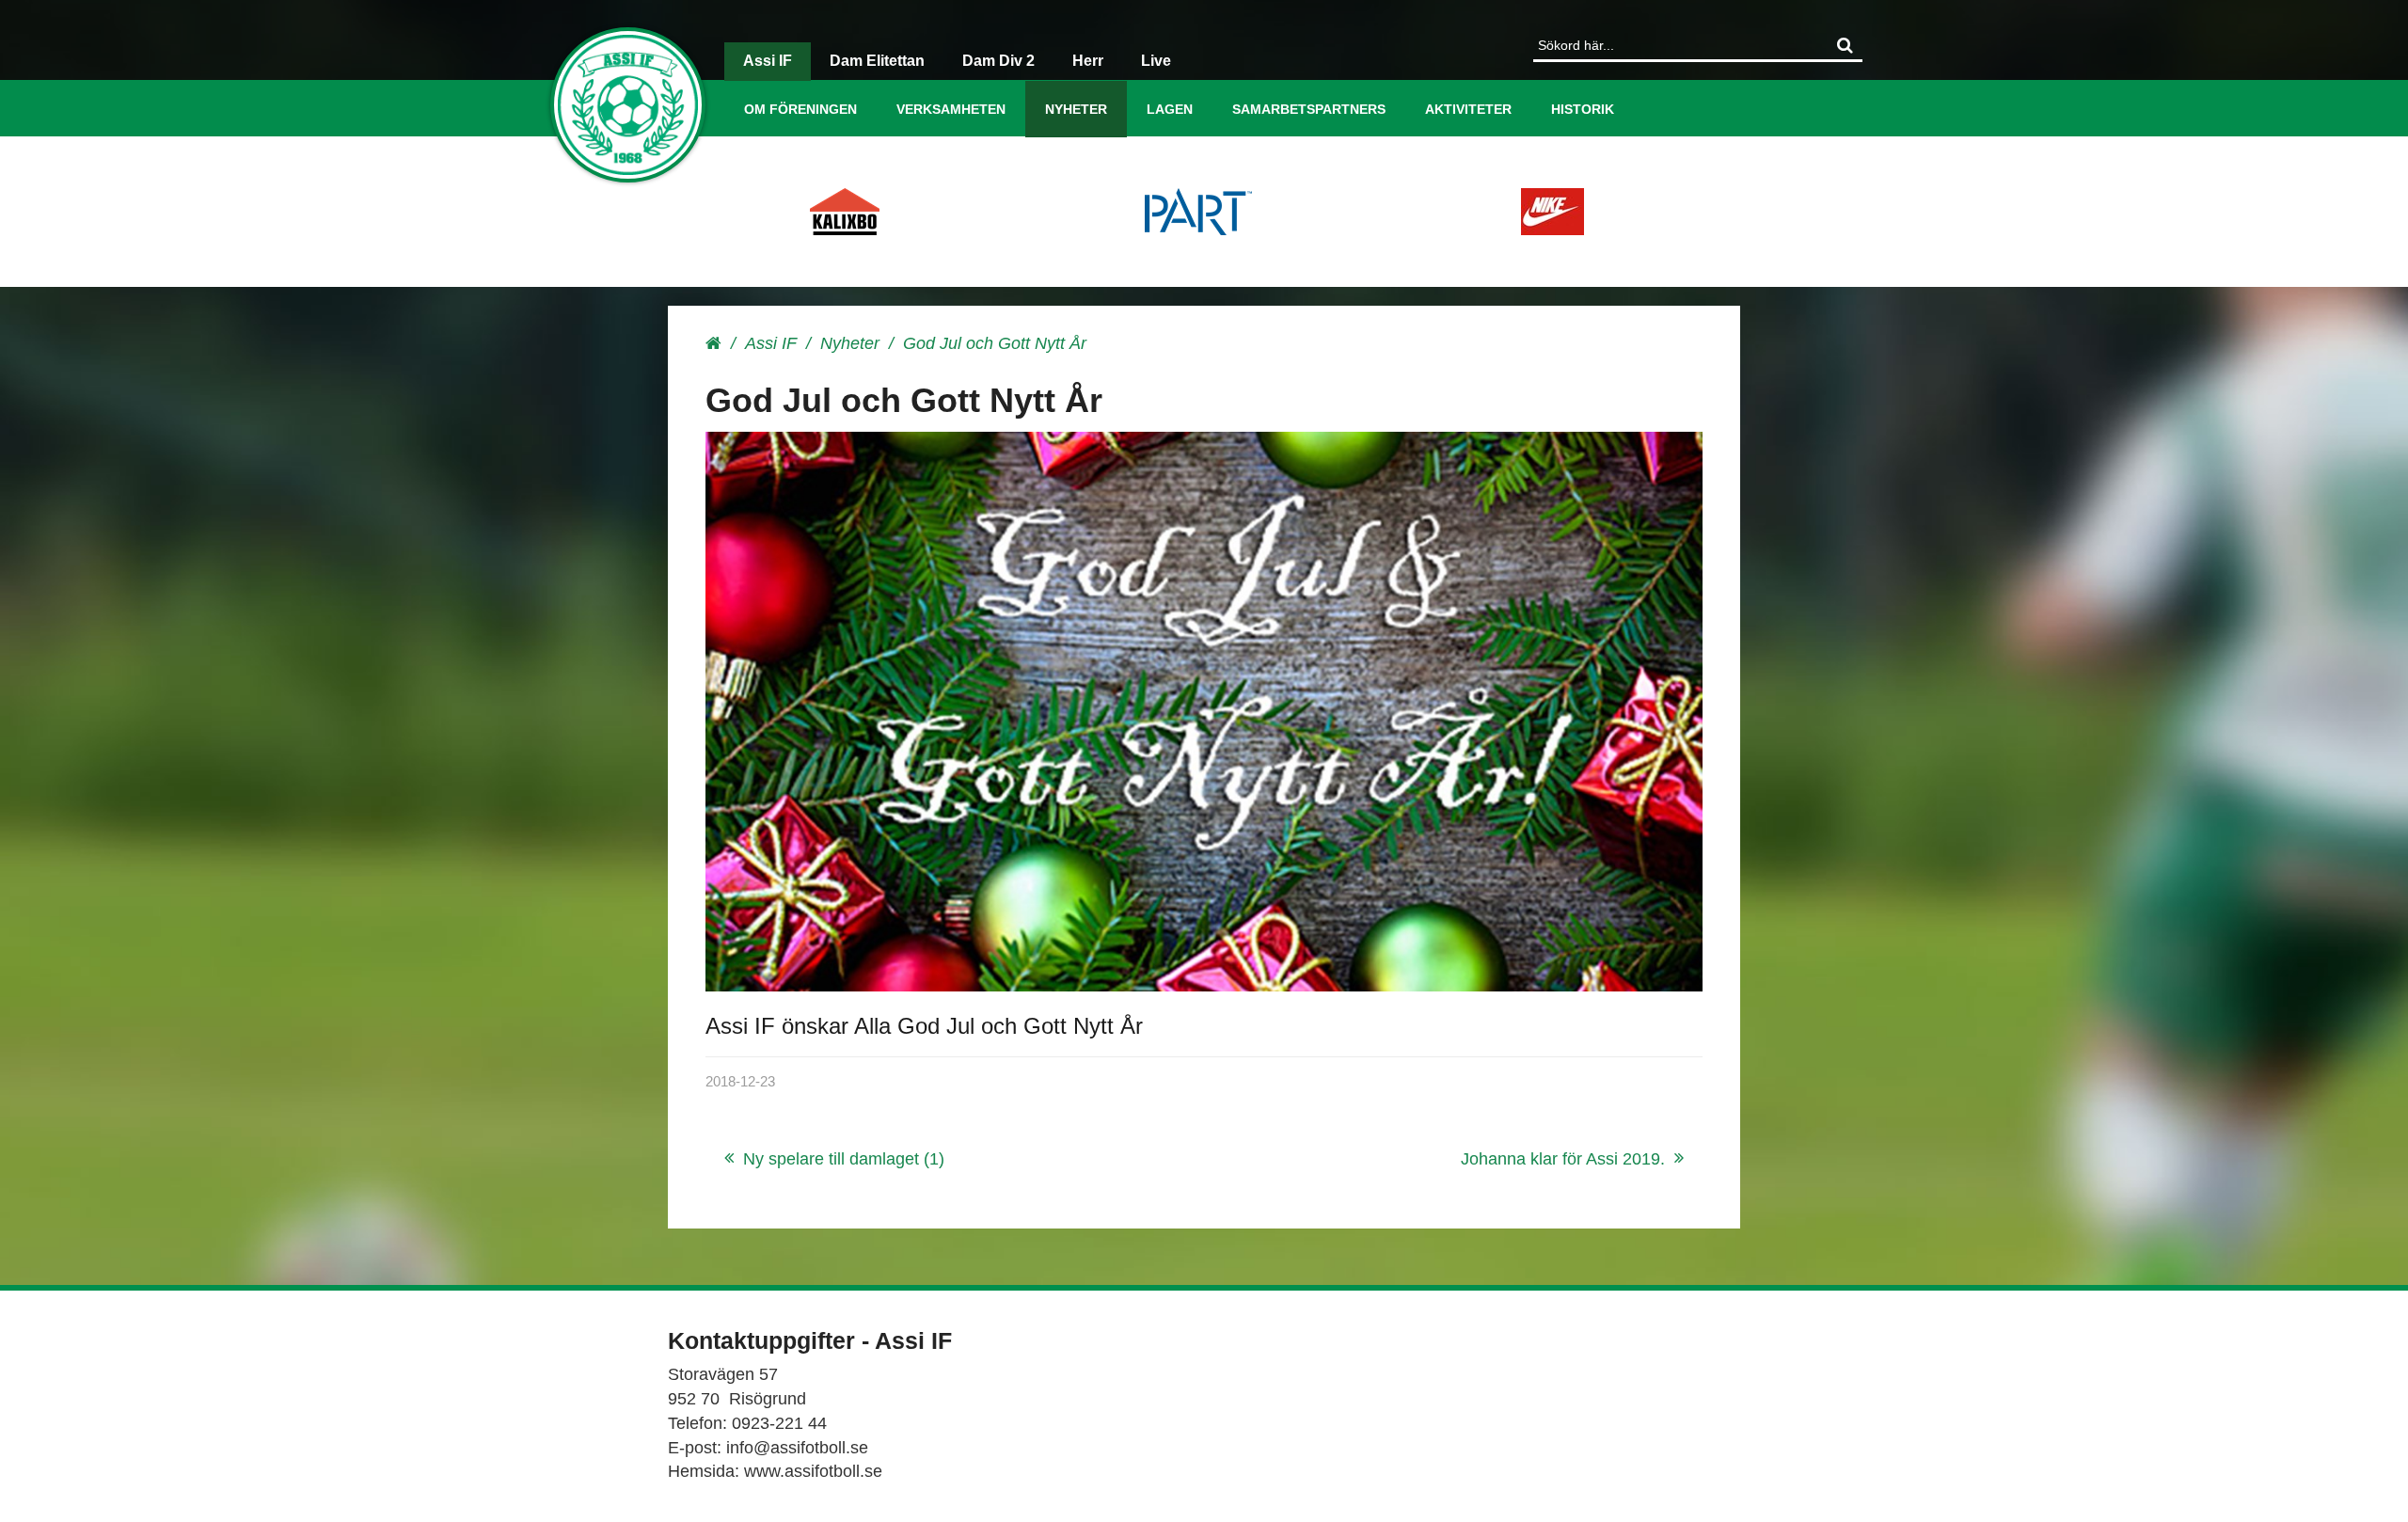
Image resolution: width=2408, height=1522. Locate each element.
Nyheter (1076, 109)
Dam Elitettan (877, 61)
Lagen (1170, 109)
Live (1156, 61)
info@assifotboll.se (797, 1448)
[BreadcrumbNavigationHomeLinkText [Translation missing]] (713, 343)
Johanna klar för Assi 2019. (1563, 1159)
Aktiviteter (1468, 109)
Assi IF (768, 61)
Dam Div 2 (998, 61)
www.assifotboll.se (813, 1471)
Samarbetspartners (1309, 109)
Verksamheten (951, 109)
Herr (1088, 61)
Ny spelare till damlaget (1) (844, 1159)
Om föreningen (800, 109)
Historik (1583, 109)
